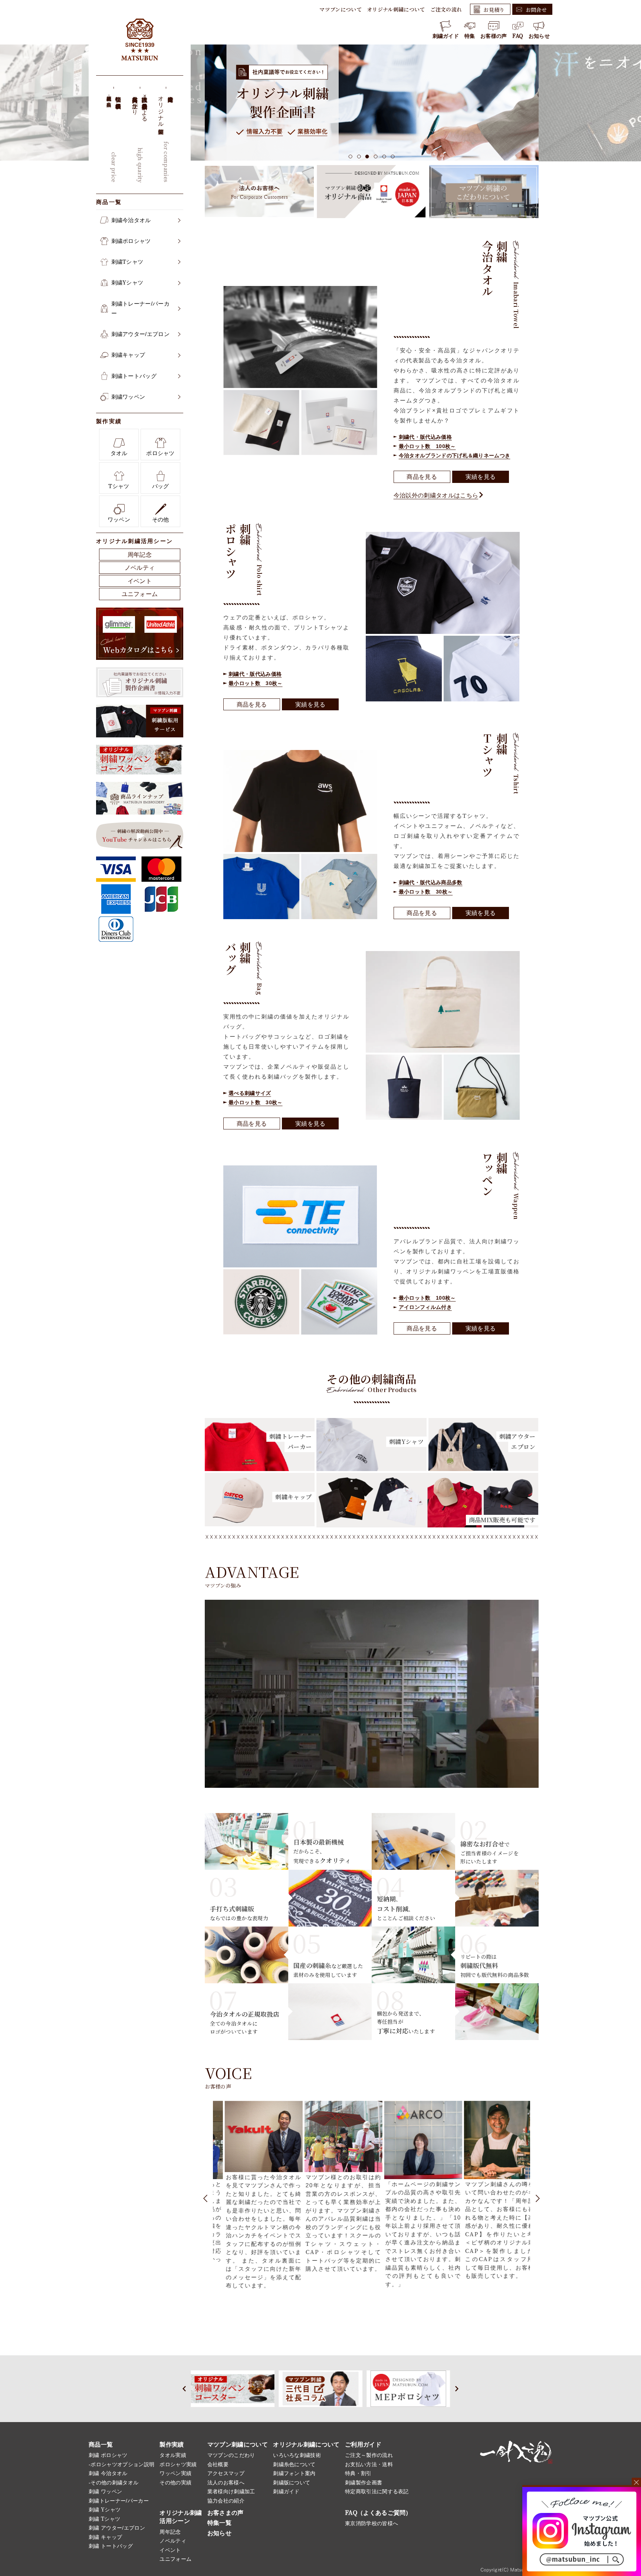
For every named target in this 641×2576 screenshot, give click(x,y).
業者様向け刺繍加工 (231, 2491)
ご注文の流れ (446, 9)
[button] (351, 157)
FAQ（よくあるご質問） (378, 2513)
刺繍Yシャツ (127, 282)
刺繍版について (292, 2483)
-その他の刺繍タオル (114, 2483)
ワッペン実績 (175, 2473)
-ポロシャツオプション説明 (121, 2464)
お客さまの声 (226, 2513)
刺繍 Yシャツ (105, 2510)
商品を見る (422, 477)
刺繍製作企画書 (364, 2483)
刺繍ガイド (446, 36)
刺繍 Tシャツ (104, 2519)
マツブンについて (341, 9)
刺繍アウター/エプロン (141, 334)
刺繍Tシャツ (127, 262)
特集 (470, 36)
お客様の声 (494, 36)
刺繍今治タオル (131, 220)
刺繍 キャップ (105, 2537)
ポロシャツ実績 (178, 2464)
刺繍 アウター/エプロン (117, 2528)
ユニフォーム (140, 594)
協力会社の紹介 (226, 2501)
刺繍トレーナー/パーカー (141, 308)
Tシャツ (119, 486)
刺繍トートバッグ (134, 376)
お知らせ (539, 36)
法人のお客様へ (226, 2483)
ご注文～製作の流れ (369, 2455)
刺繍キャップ (128, 355)
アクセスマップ (226, 2473)
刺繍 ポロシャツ (108, 2455)
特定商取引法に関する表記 (377, 2491)
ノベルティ (140, 568)
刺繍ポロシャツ (131, 241)
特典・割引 (358, 2473)
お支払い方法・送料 (369, 2464)
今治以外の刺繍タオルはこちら (436, 495)
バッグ (161, 486)
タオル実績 (173, 2455)
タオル (119, 453)
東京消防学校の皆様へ (372, 2523)
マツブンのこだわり (231, 2455)
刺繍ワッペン (128, 397)
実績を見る (481, 477)
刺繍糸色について (294, 2464)
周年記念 (140, 555)
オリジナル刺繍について (396, 9)
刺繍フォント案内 (294, 2473)
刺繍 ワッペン (105, 2491)
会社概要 (218, 2464)
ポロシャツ (160, 453)
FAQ (518, 36)
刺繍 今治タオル (108, 2473)
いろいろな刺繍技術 (297, 2455)
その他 (161, 519)
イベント (140, 581)
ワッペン (119, 519)
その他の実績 (175, 2483)
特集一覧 (219, 2523)
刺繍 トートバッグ (111, 2546)
